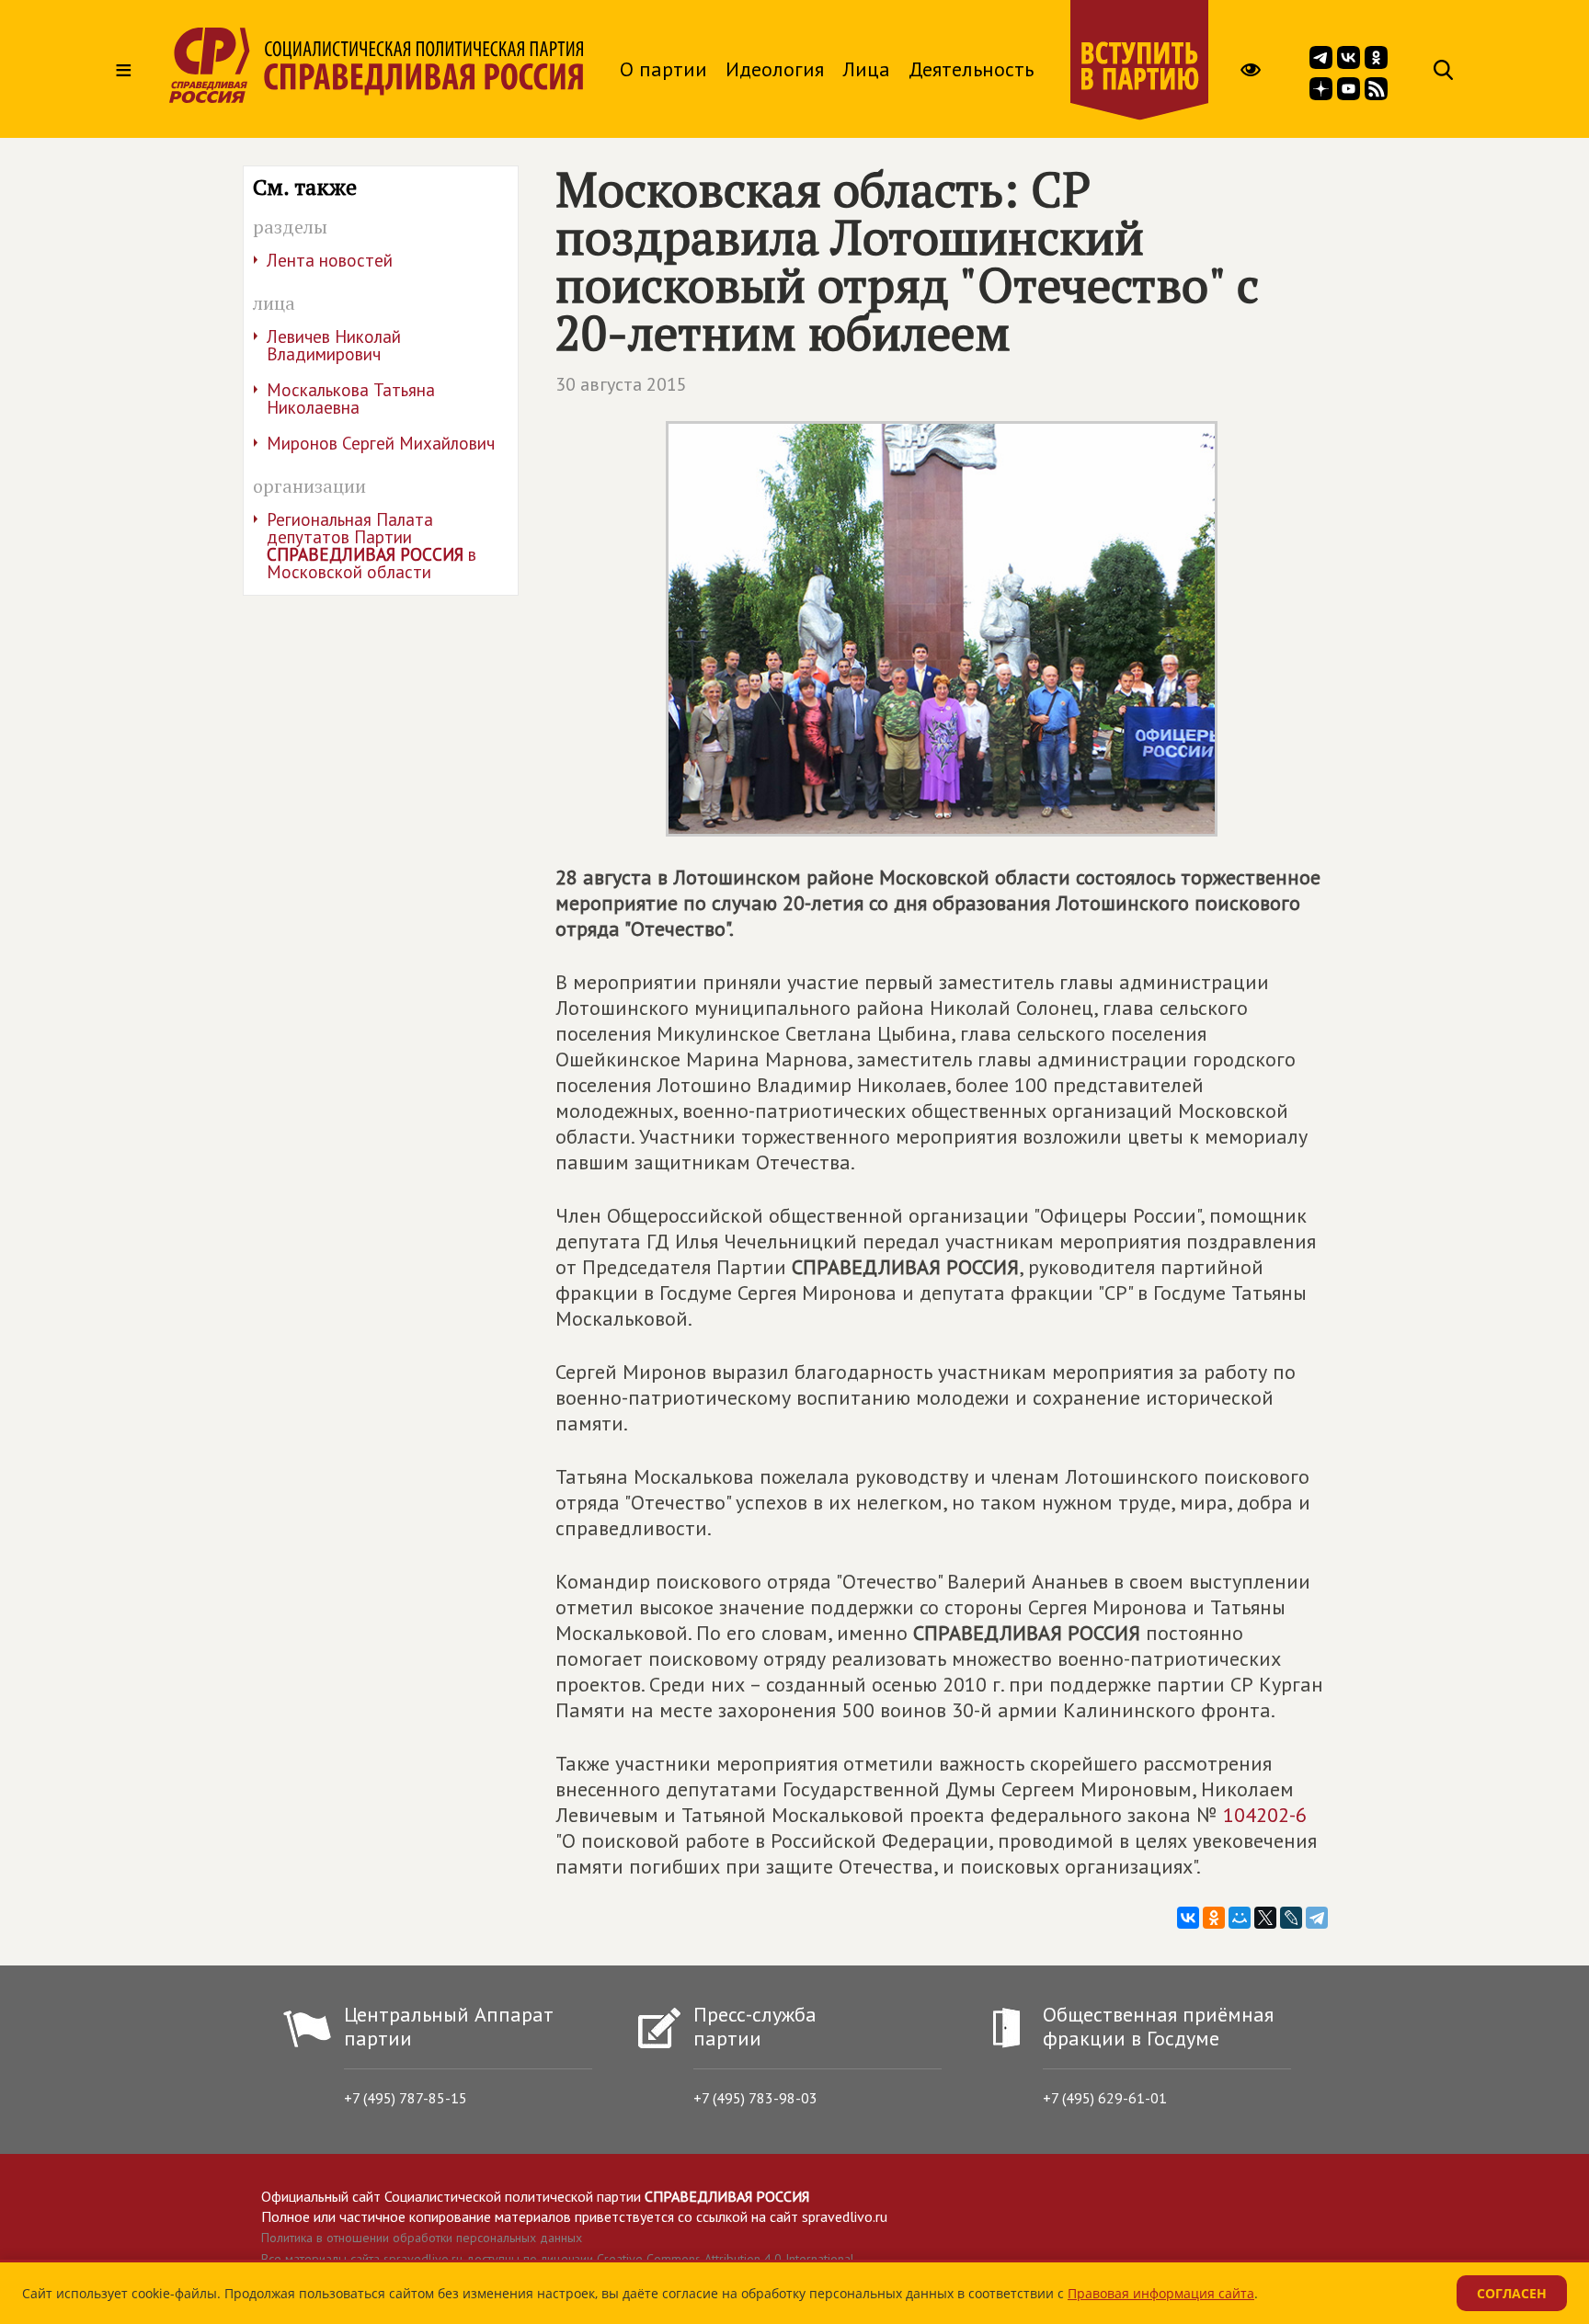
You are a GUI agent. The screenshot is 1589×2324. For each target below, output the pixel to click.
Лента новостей (330, 260)
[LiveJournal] (1291, 1918)
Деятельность (971, 69)
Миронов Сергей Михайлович (381, 443)
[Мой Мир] (1240, 1918)
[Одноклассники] (1214, 1918)
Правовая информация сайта (1161, 2293)
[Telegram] (1317, 1918)
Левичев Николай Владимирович (334, 345)
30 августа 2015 (621, 384)
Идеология (775, 69)
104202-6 (1265, 1815)
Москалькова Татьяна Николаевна (351, 399)
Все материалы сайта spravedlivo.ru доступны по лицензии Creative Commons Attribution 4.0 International (558, 2259)
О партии (663, 69)
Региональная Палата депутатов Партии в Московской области (372, 546)
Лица (866, 69)
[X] (1265, 1918)
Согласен (1512, 2293)
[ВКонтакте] (1188, 1918)
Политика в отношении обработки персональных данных (422, 2238)
